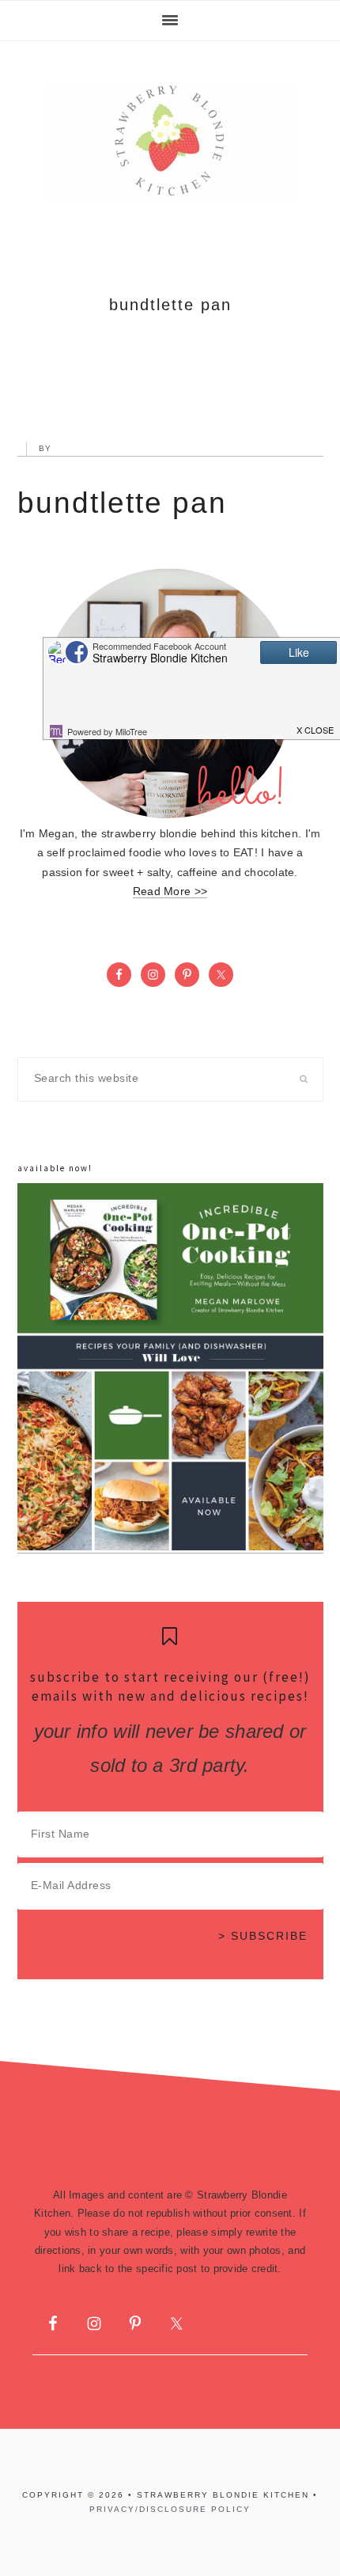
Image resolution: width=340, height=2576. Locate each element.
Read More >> (170, 892)
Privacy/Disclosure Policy (170, 2509)
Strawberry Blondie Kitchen (170, 141)
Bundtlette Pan (122, 503)
